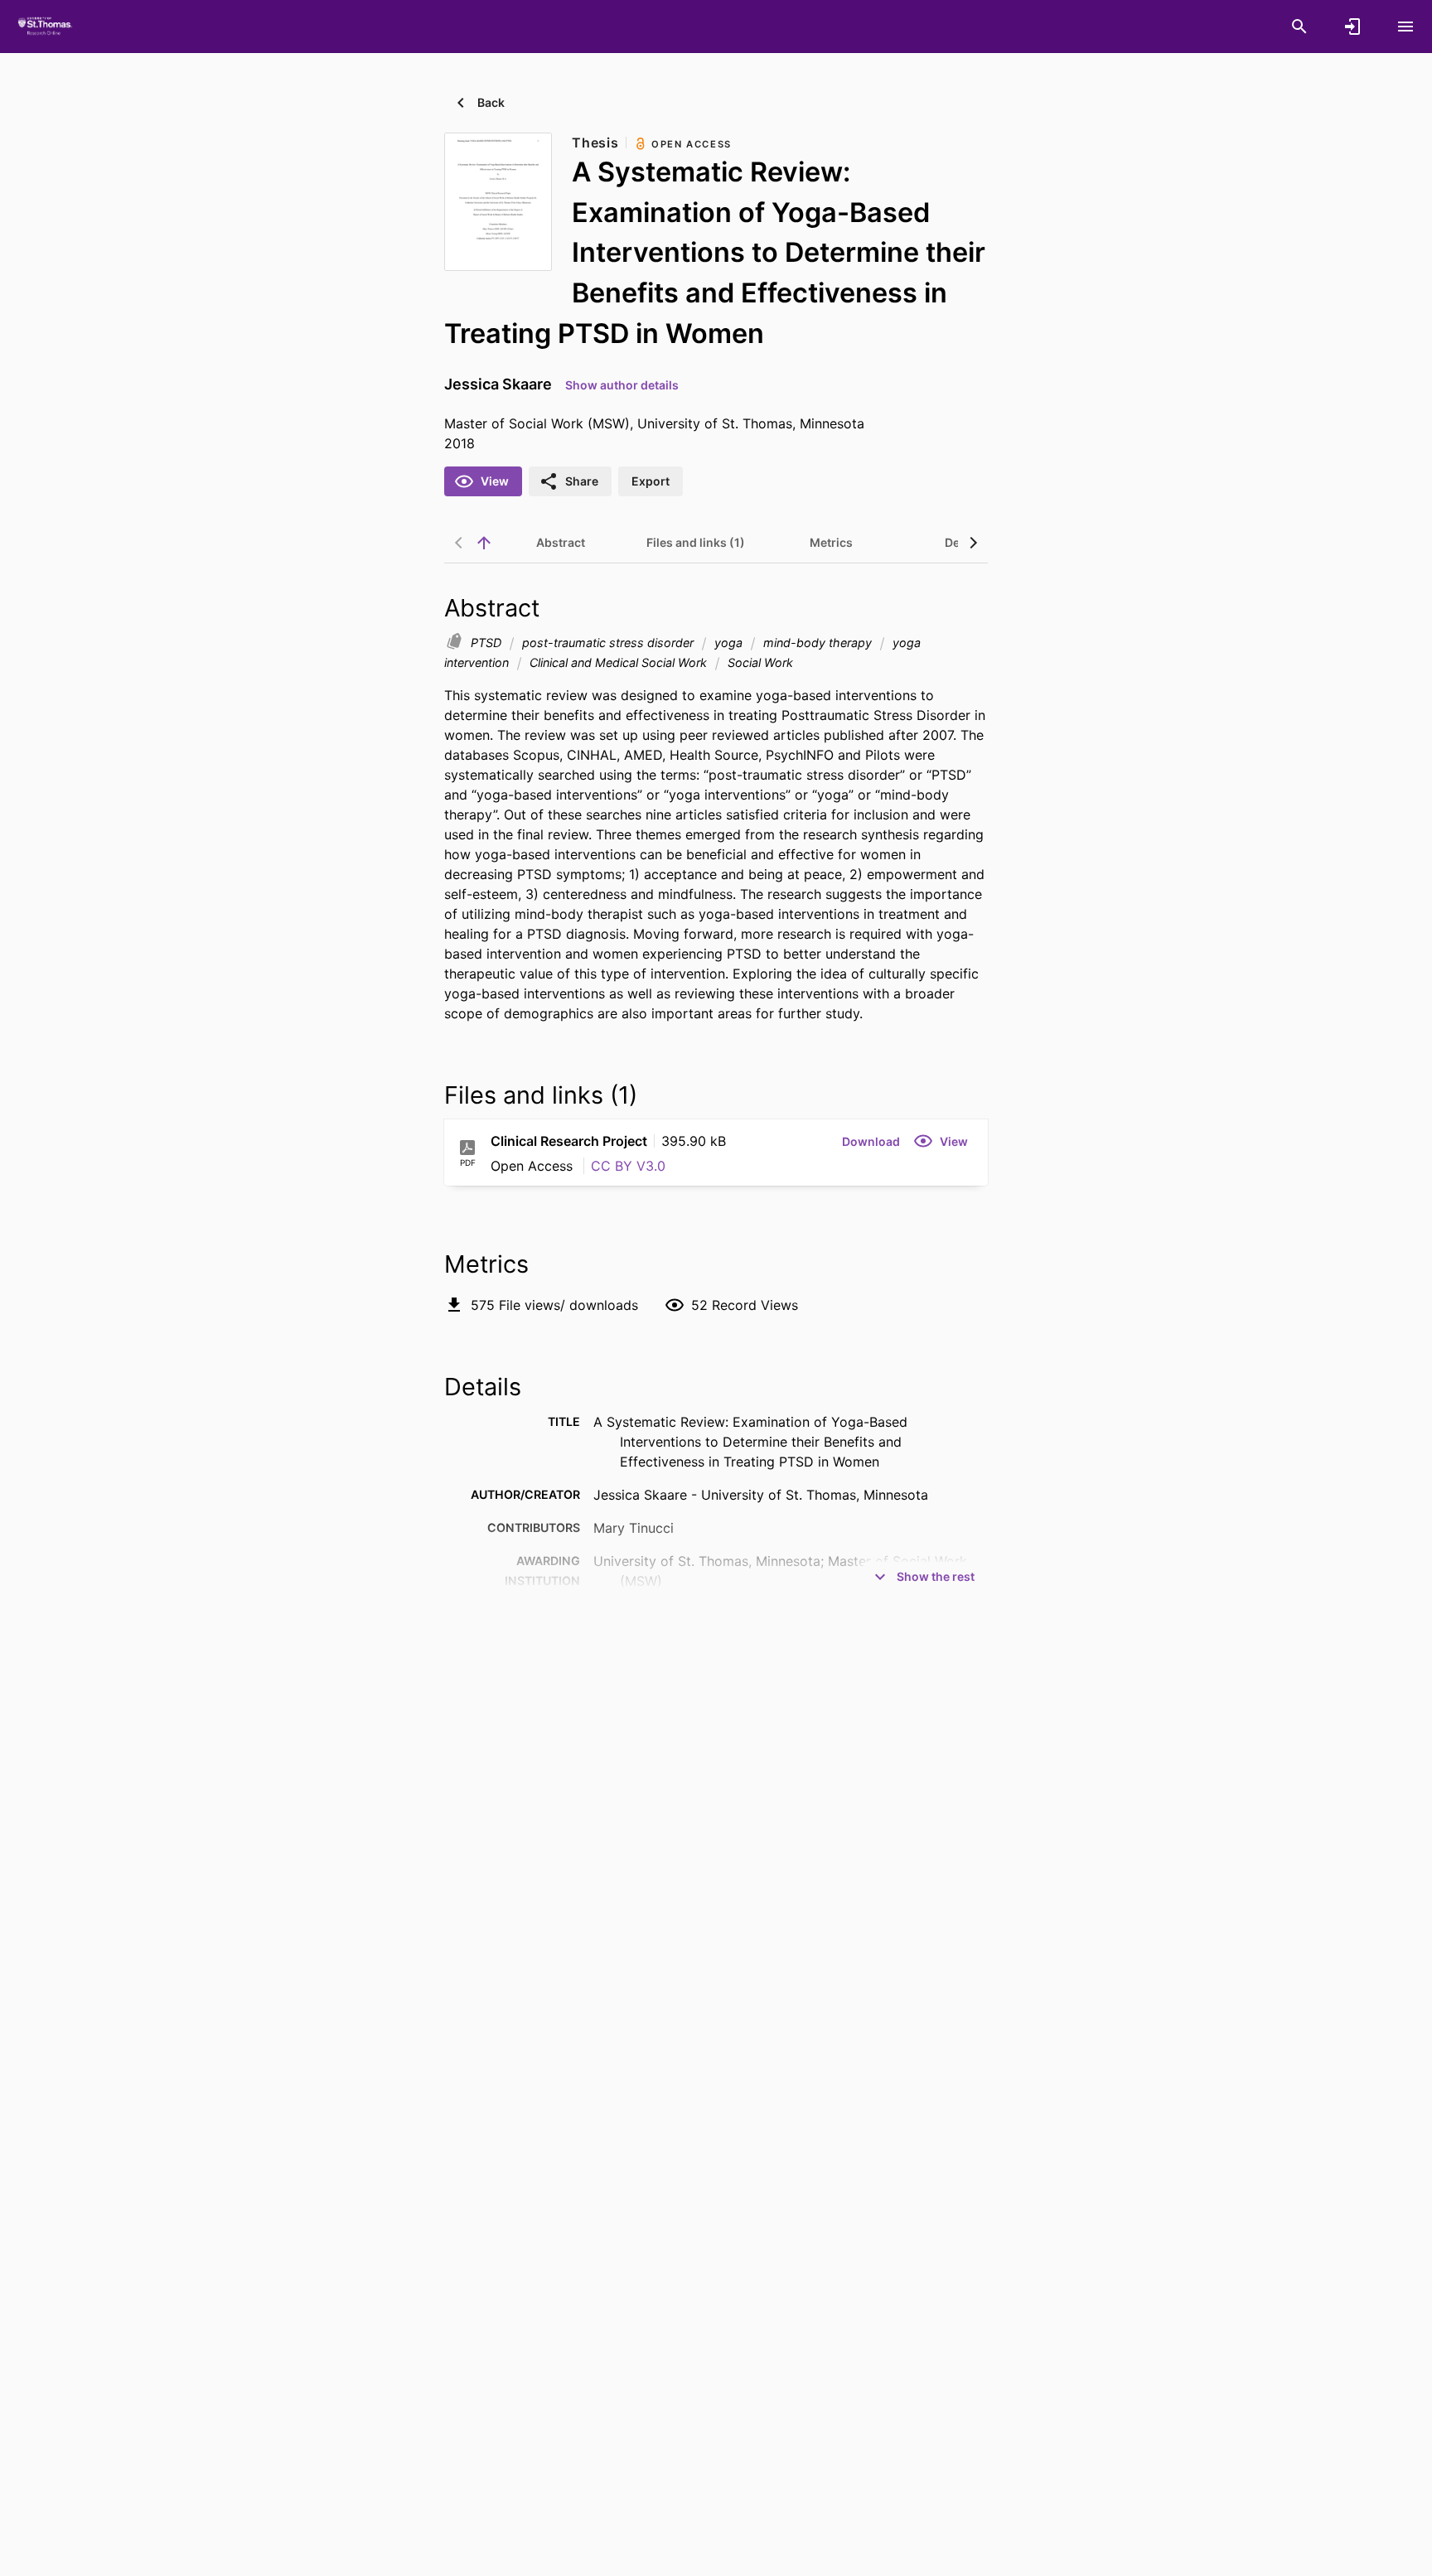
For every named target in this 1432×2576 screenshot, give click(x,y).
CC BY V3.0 (628, 1166)
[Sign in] (1352, 27)
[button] (871, 1141)
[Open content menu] (1405, 27)
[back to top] (484, 543)
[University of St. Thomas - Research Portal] (47, 26)
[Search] (1299, 27)
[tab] (560, 543)
